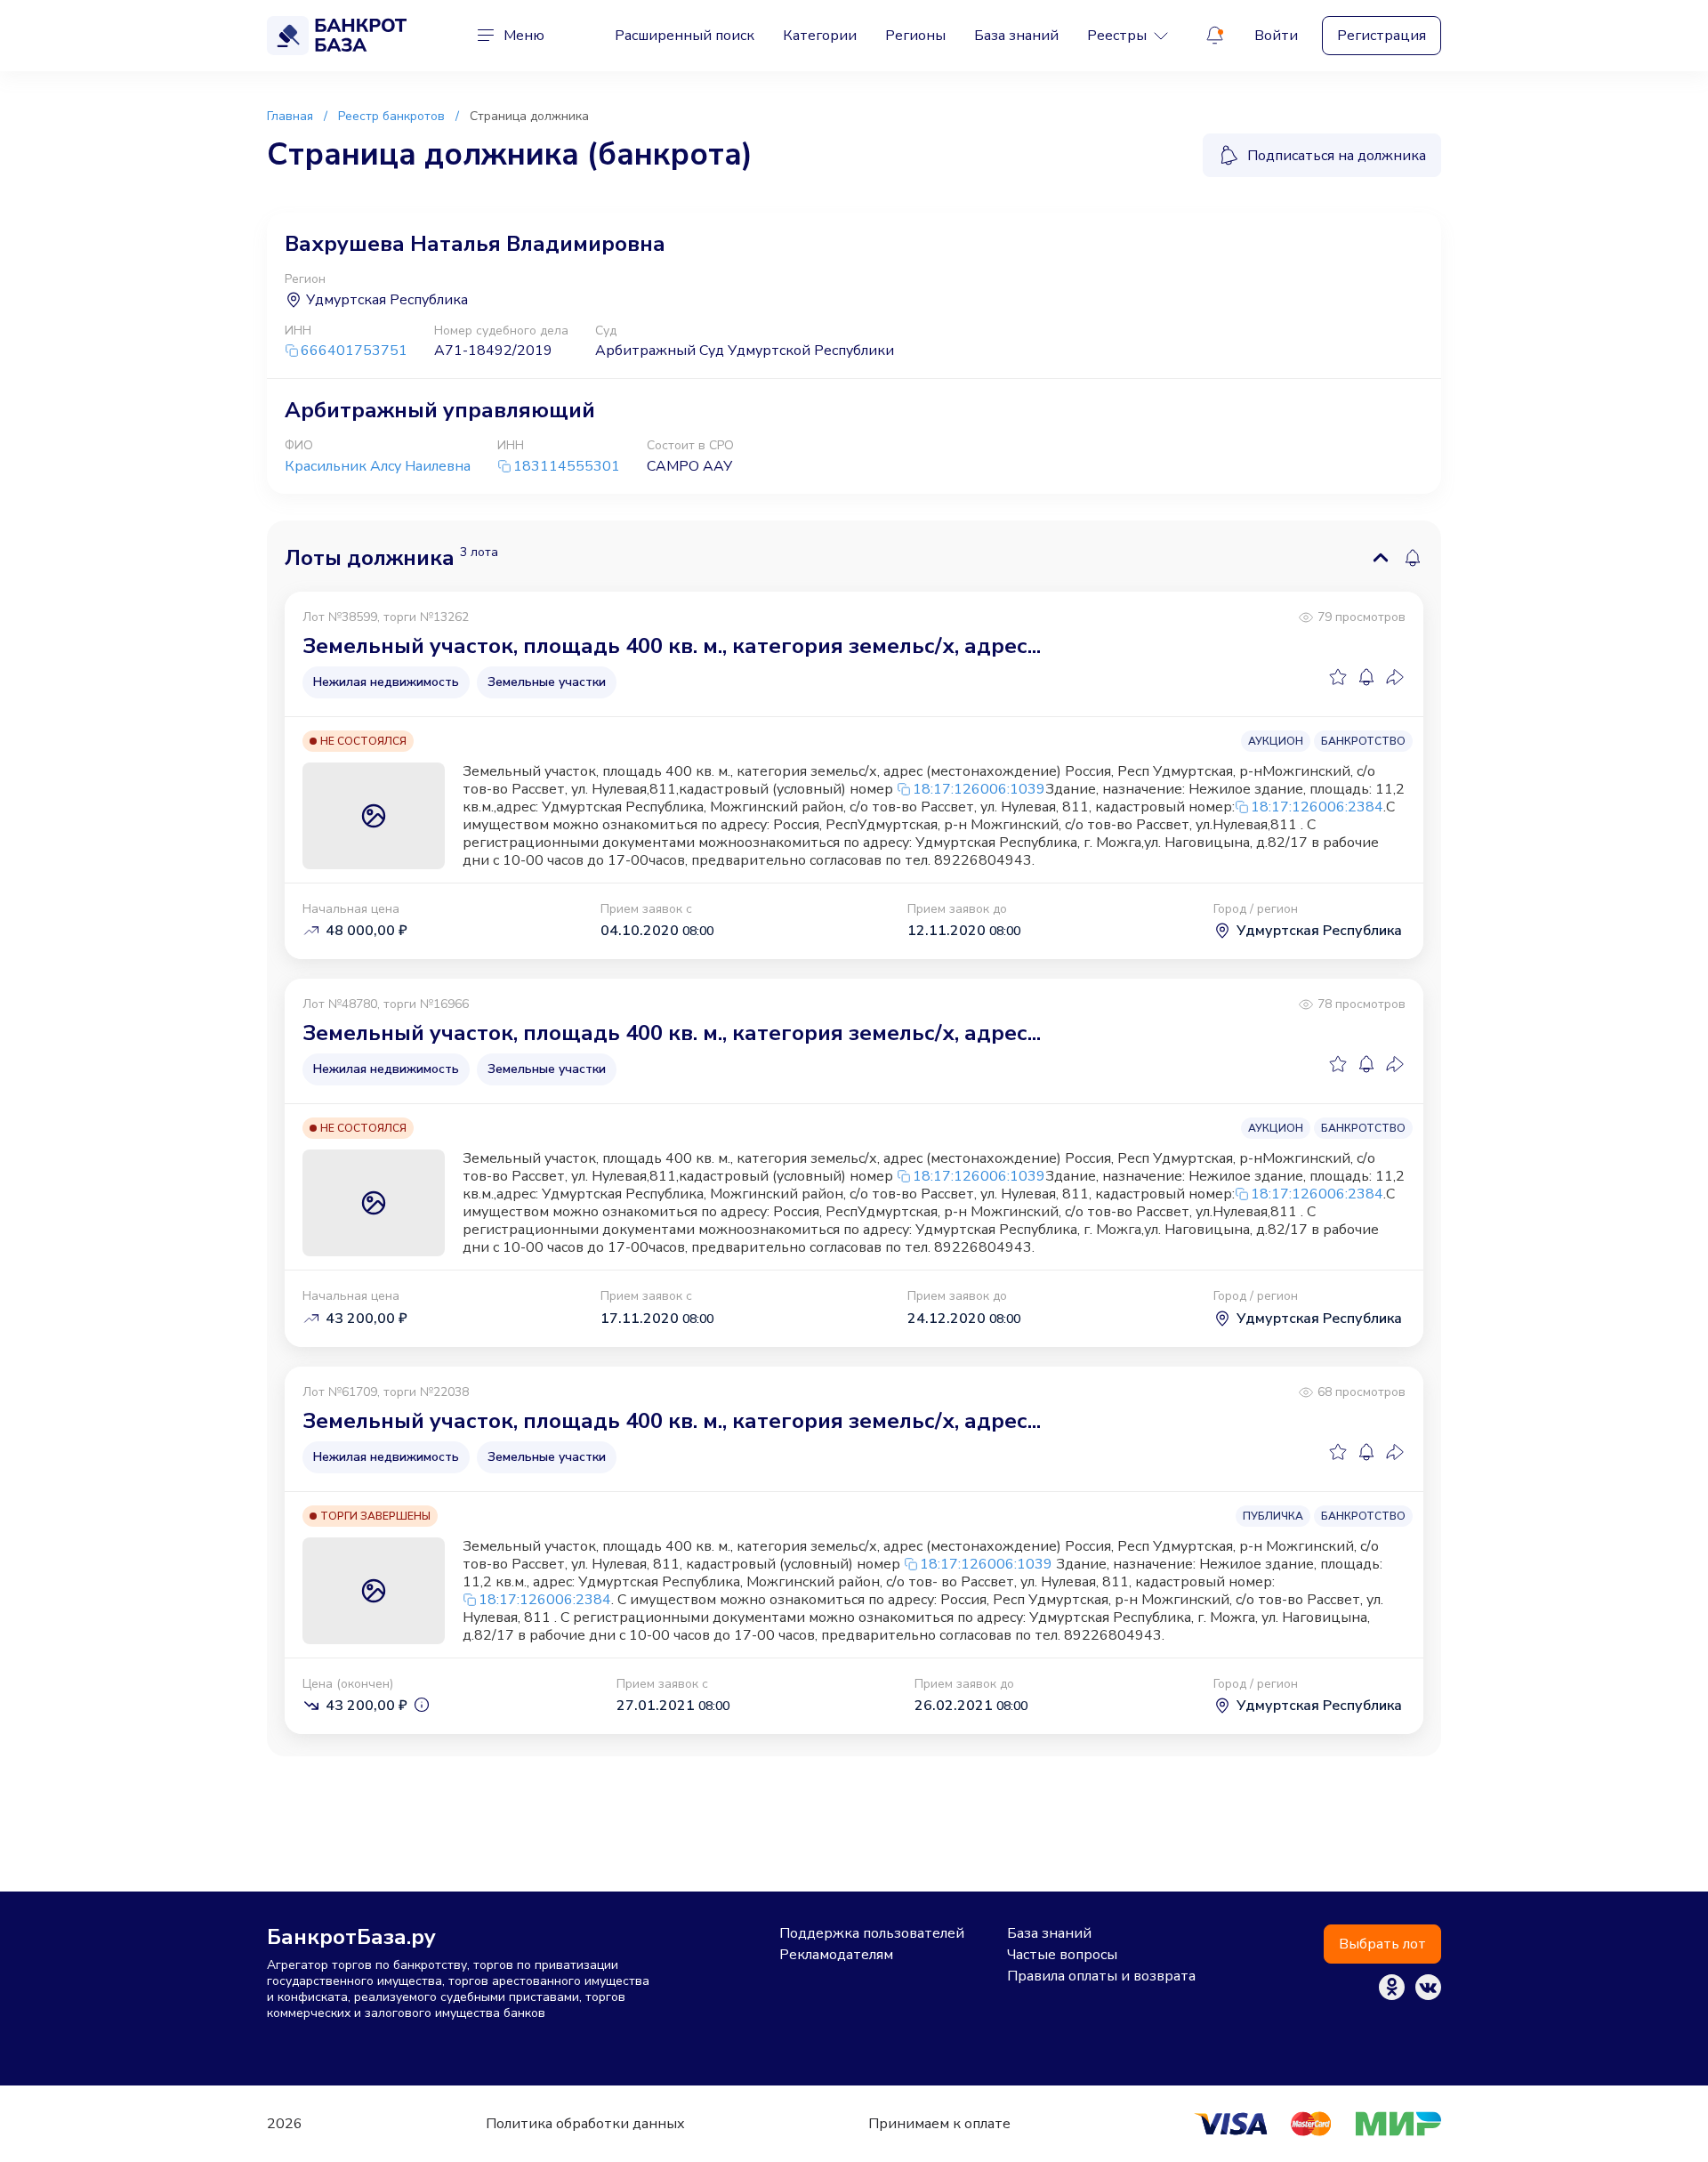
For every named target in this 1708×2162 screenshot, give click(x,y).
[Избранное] (1338, 677)
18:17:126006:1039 (979, 789)
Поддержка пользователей (872, 1933)
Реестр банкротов (391, 116)
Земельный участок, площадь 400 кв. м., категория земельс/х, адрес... (672, 646)
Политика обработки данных (585, 2124)
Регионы (915, 36)
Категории (820, 36)
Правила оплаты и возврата (1101, 1976)
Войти (1276, 36)
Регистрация (1382, 36)
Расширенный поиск (685, 36)
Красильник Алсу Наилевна (378, 466)
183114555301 (567, 467)
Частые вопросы (1062, 1955)
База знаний (1016, 36)
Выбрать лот (1382, 1944)
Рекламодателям (836, 1955)
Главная (290, 116)
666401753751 (354, 351)
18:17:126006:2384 (1317, 807)
